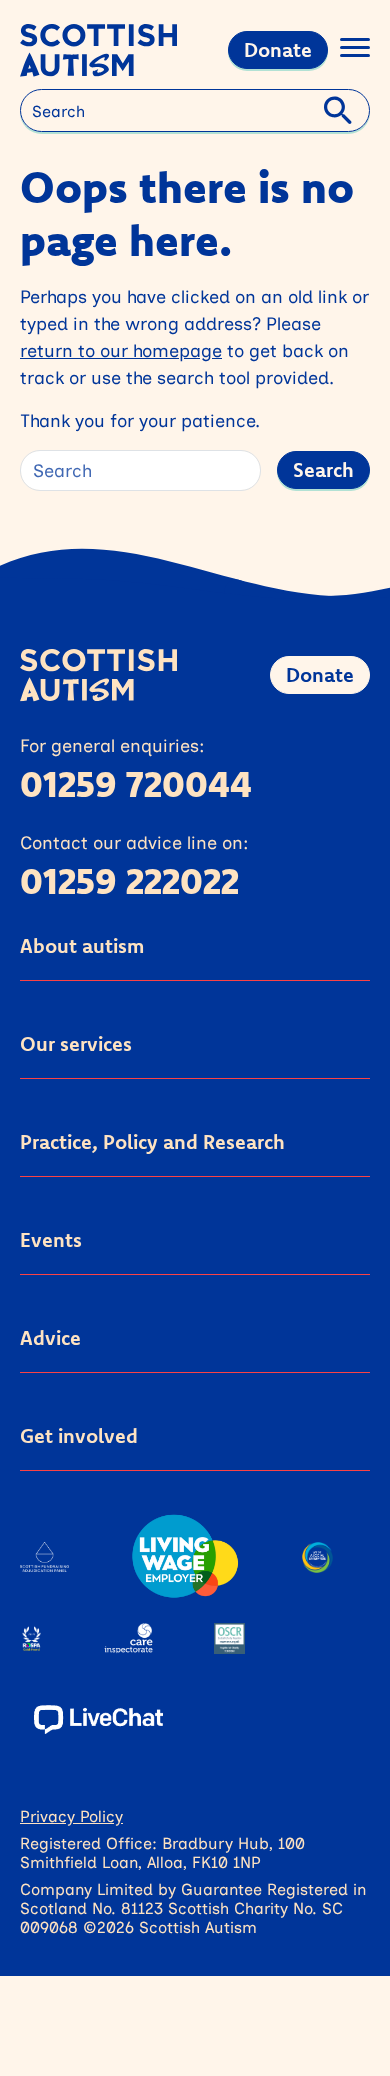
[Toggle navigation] (355, 50)
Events (51, 1239)
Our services (76, 1043)
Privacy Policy (71, 1815)
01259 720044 (136, 783)
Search (323, 469)
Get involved (79, 1435)
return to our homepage (121, 350)
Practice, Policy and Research (152, 1141)
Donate (278, 49)
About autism (82, 945)
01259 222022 (129, 880)
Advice (50, 1337)
